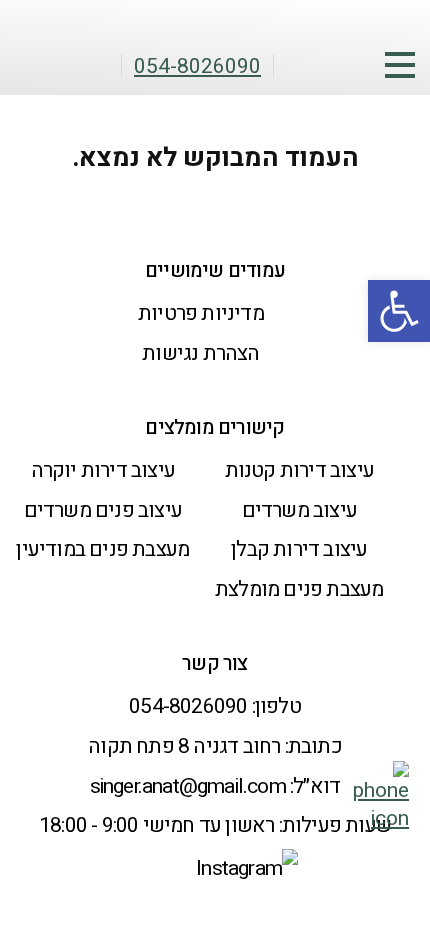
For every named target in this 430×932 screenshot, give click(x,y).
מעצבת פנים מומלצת (299, 589)
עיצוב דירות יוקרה (103, 470)
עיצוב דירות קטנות (299, 470)
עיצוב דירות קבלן (299, 549)
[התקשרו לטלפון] (381, 818)
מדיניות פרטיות (201, 313)
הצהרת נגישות (200, 353)
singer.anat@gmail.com (188, 786)
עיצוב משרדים (299, 510)
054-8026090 (188, 706)
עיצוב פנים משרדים (103, 510)
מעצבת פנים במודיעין (102, 549)
